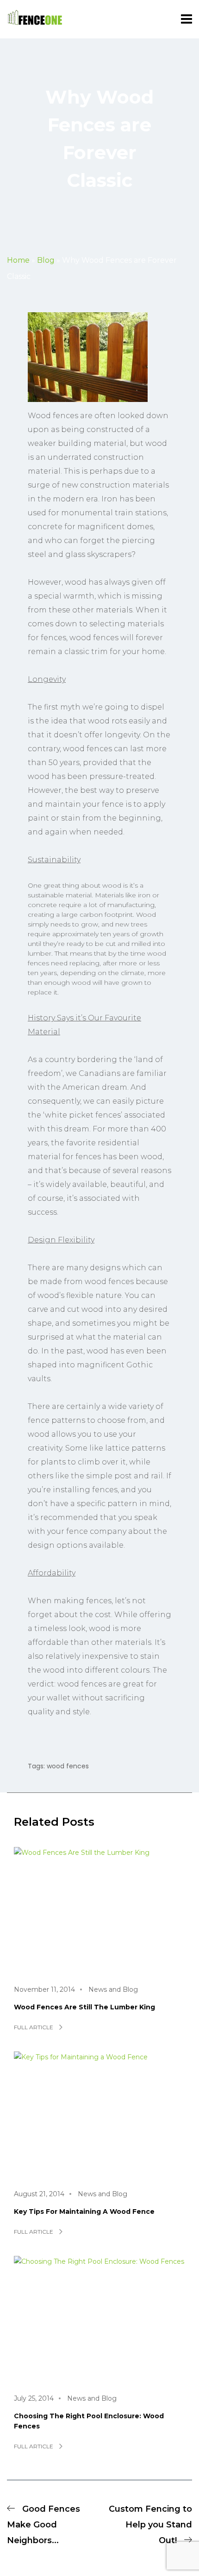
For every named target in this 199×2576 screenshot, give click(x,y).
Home (18, 260)
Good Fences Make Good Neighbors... (44, 2525)
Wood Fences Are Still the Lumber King (84, 2007)
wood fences (68, 1766)
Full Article (34, 2027)
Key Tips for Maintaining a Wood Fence (84, 2212)
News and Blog (113, 1989)
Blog (46, 260)
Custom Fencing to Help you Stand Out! (150, 2525)
